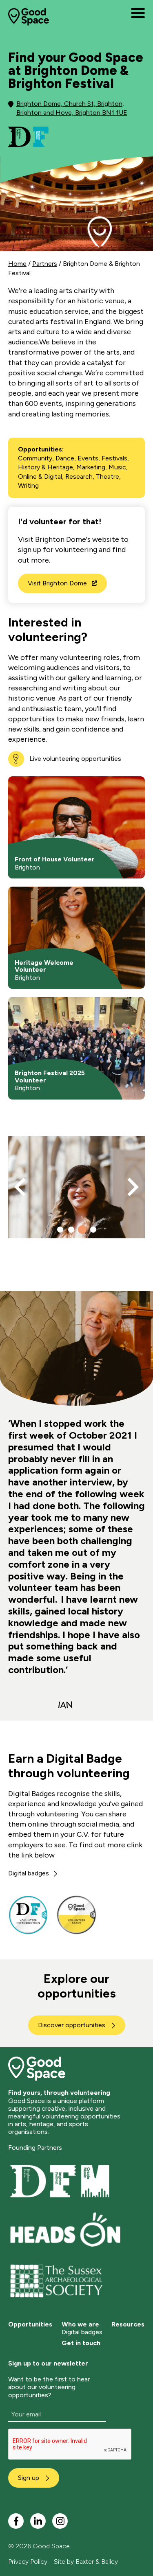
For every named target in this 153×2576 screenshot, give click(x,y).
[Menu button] (138, 13)
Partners (45, 264)
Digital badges (29, 1873)
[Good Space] (29, 17)
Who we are (80, 2324)
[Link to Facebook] (16, 2521)
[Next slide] (132, 1187)
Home (17, 264)
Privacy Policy (28, 2562)
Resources (128, 2324)
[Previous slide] (21, 1187)
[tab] (60, 1230)
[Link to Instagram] (60, 2521)
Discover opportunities (72, 2025)
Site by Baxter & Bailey (86, 2562)
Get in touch (81, 2343)
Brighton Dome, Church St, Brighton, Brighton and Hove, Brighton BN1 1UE (72, 108)
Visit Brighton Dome (57, 583)
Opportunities (30, 2324)
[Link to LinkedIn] (38, 2521)
